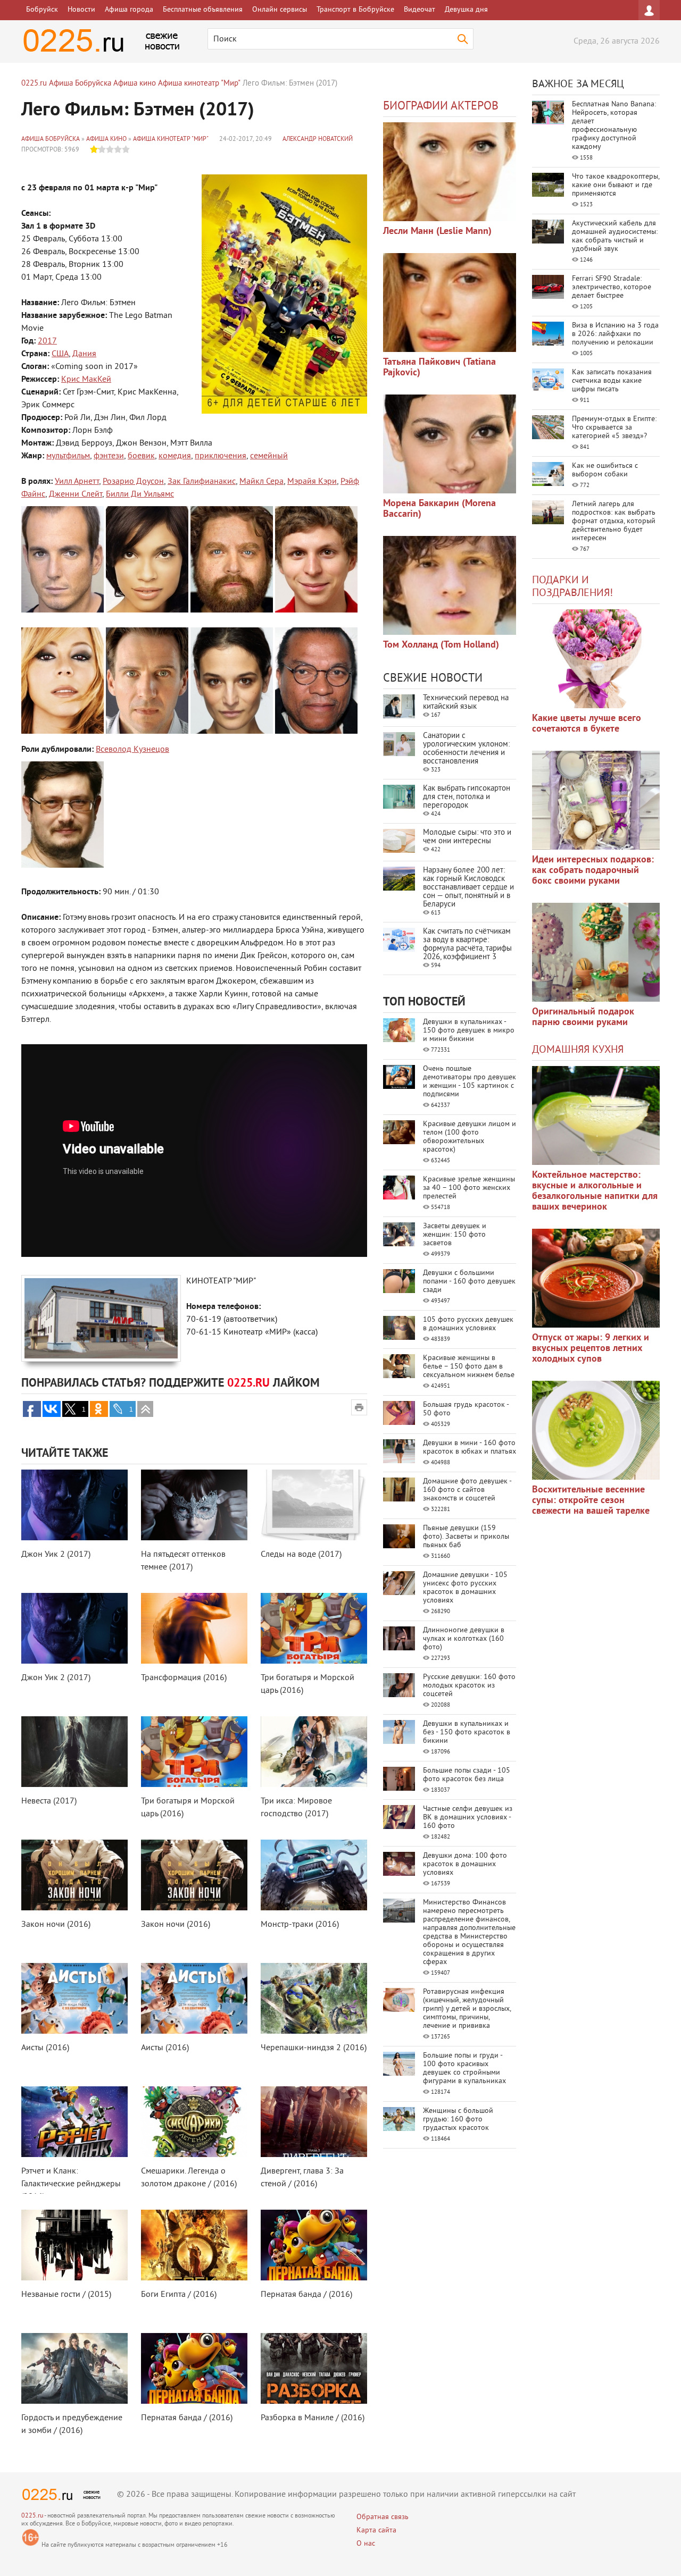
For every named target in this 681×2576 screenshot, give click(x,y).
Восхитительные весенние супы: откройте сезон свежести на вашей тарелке (591, 1501)
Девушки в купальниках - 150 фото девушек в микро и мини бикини (469, 1031)
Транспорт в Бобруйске (355, 10)
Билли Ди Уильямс (140, 494)
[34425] (596, 952)
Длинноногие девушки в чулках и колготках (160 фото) (464, 1639)
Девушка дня (466, 10)
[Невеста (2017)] (74, 1752)
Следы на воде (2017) (301, 1555)
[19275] (450, 303)
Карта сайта (376, 2531)
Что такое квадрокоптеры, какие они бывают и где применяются (616, 185)
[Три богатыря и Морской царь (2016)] (314, 1628)
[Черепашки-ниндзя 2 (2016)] (314, 1998)
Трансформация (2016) (184, 1678)
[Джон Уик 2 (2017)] (74, 1505)
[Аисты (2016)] (74, 1998)
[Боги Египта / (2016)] (194, 2245)
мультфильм (68, 456)
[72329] (450, 172)
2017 (47, 341)
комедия (175, 456)
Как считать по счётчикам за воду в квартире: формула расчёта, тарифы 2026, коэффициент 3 (467, 945)
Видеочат (420, 10)
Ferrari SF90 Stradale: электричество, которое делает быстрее (612, 287)
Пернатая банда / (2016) (306, 2295)
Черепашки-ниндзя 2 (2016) (314, 2048)
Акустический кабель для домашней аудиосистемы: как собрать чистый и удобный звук (615, 236)
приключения (221, 456)
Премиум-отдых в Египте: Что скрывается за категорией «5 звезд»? (614, 428)
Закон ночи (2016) (56, 1925)
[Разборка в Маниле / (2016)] (314, 2368)
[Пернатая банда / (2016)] (314, 2245)
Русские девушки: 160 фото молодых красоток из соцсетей (469, 1686)
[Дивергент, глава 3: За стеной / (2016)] (314, 2122)
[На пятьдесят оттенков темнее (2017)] (194, 1505)
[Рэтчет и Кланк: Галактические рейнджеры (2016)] (74, 2122)
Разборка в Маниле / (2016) (313, 2418)
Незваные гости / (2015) (66, 2295)
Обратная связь (383, 2517)
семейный (269, 456)
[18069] (450, 444)
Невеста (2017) (49, 1801)
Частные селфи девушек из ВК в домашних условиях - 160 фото (468, 1818)
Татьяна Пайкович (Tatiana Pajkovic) (439, 368)
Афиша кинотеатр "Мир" (171, 140)
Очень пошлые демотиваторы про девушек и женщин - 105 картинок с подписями (470, 1082)
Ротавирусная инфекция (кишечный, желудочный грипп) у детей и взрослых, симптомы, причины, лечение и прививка (467, 2009)
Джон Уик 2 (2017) (56, 1555)
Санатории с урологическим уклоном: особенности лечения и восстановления (466, 749)
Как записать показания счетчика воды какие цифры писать (612, 381)
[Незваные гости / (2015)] (74, 2245)
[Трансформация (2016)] (194, 1628)
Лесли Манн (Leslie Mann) (437, 232)
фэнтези (109, 456)
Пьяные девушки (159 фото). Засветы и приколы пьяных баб (466, 1537)
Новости (81, 10)
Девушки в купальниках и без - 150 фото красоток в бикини (467, 1732)
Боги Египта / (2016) (179, 2295)
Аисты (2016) (45, 2048)
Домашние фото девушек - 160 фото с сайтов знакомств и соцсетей (467, 1490)
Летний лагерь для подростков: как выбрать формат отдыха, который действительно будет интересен (614, 521)
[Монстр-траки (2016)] (314, 1875)
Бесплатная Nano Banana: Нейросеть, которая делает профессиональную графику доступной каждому (614, 126)
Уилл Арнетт (77, 482)
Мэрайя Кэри (312, 482)
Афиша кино (106, 140)
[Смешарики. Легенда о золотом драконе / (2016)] (194, 2122)
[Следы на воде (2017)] (314, 1505)
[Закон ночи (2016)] (74, 1875)
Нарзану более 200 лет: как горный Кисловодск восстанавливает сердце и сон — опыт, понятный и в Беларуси (468, 888)
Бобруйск (42, 10)
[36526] (596, 1430)
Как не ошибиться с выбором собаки (605, 470)
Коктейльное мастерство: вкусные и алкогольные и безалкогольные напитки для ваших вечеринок (595, 1191)
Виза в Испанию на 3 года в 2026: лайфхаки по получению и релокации (615, 334)
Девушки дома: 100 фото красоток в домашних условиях (465, 1864)
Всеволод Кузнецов (132, 750)
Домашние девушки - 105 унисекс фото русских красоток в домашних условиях (465, 1588)
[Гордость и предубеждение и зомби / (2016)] (74, 2368)
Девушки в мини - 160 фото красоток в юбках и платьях (470, 1448)
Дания (84, 354)
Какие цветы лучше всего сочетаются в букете (587, 724)
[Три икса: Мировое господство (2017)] (314, 1752)
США (60, 354)
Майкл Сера (261, 482)
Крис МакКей (86, 380)
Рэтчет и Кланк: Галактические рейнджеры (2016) (71, 2184)
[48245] (596, 800)
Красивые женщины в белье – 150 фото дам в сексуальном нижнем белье (469, 1367)
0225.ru (32, 2516)
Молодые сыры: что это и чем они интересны (467, 837)
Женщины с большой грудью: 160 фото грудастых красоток (458, 2120)
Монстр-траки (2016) (300, 1925)
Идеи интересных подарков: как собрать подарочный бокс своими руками (593, 871)
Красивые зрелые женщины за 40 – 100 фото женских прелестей (469, 1188)
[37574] (596, 1278)
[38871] (596, 1115)
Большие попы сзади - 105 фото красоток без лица (467, 1775)
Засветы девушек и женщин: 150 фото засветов (455, 1235)
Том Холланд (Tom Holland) (441, 645)
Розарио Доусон (133, 482)
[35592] (596, 659)
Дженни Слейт (76, 494)
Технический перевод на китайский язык (466, 703)
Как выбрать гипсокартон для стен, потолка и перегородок (467, 797)
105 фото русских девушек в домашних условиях (468, 1324)
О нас (366, 2544)
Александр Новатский (318, 140)
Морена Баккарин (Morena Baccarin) (439, 509)
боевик (141, 456)
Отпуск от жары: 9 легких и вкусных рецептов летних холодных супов (591, 1349)
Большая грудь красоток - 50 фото (466, 1409)
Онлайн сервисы (280, 10)
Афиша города (129, 10)
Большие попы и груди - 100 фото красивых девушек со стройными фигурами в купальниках (464, 2069)
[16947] (450, 585)
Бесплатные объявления (203, 10)
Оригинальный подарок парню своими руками (583, 1017)
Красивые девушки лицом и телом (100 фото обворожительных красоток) (470, 1137)
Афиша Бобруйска (51, 140)
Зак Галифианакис (202, 482)
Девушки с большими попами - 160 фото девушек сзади (469, 1282)
